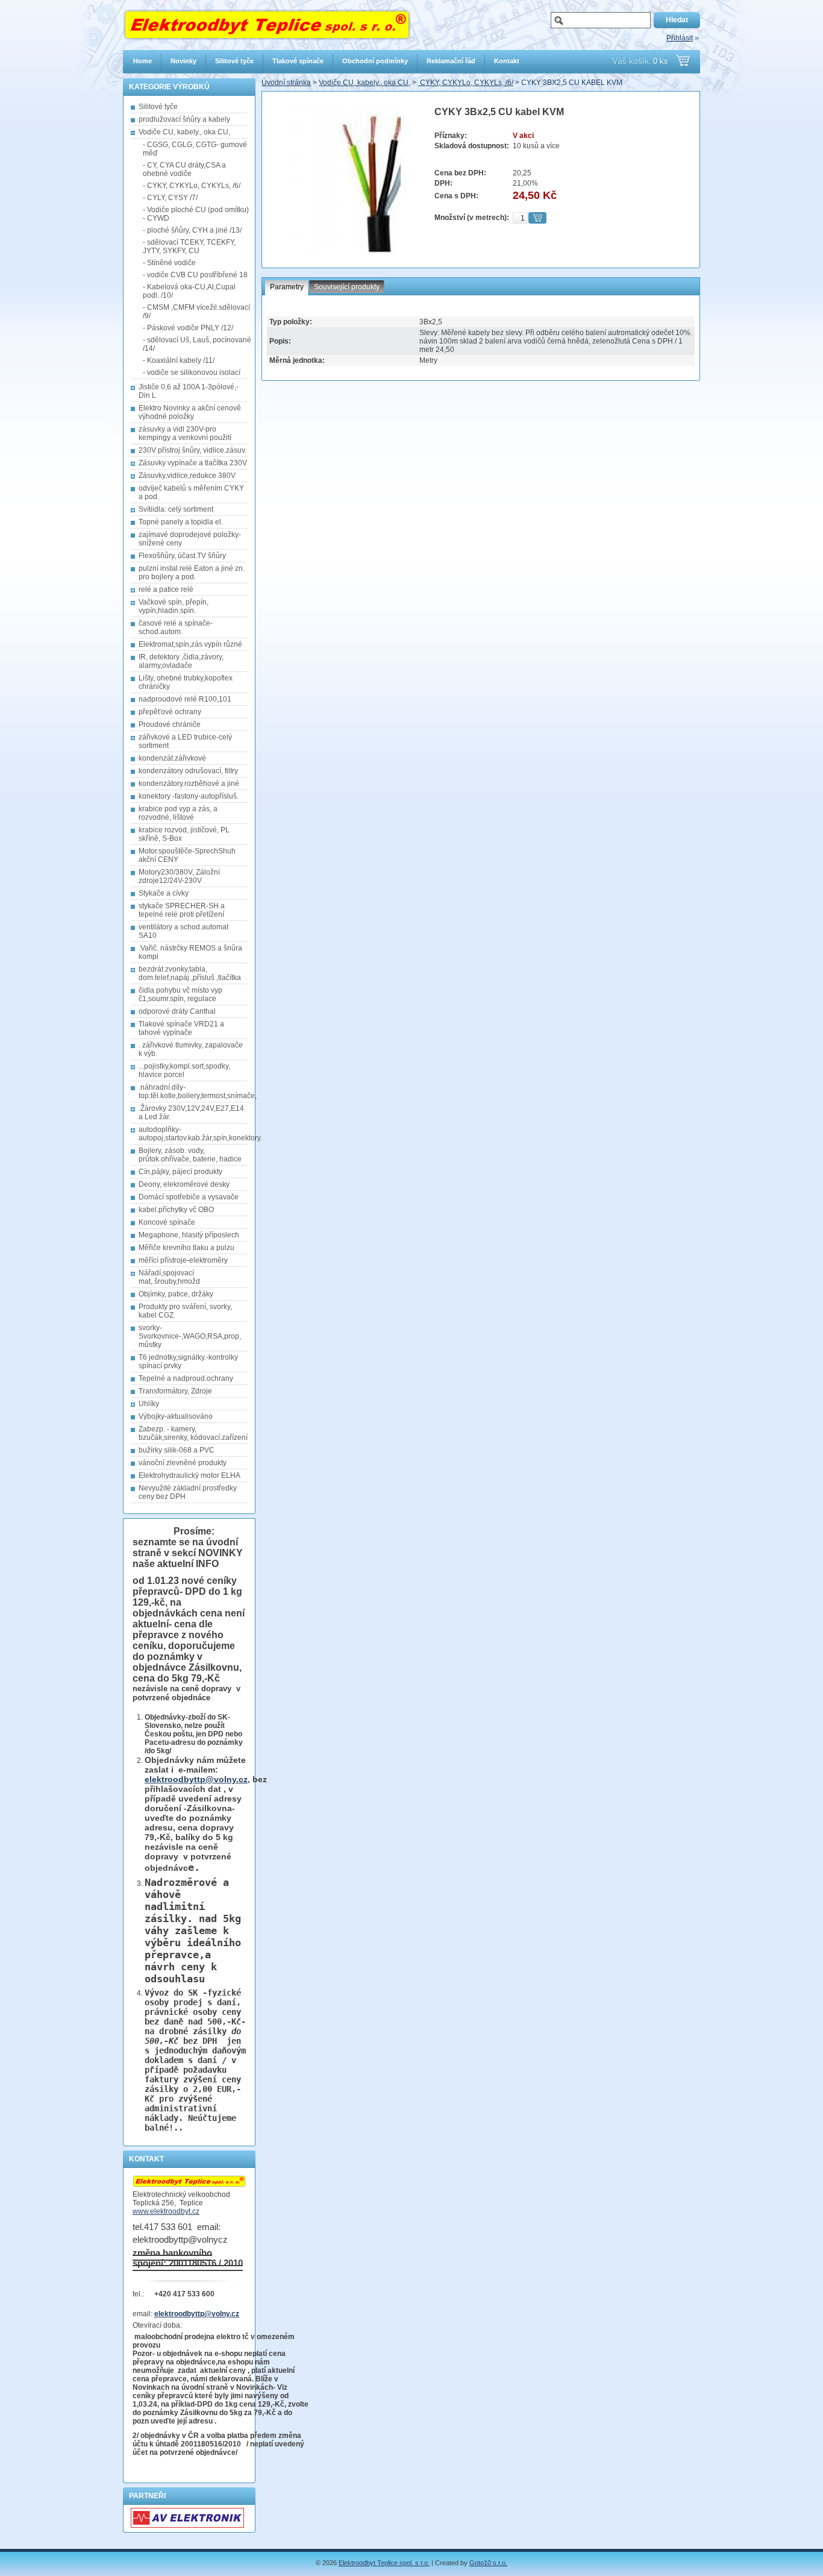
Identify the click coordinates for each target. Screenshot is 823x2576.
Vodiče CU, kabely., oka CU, (365, 83)
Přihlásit (680, 38)
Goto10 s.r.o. (488, 2563)
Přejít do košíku (683, 61)
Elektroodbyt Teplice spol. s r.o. (384, 2563)
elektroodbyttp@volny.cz (196, 1779)
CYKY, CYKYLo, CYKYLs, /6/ (466, 83)
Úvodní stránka (286, 83)
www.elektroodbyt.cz (166, 2211)
